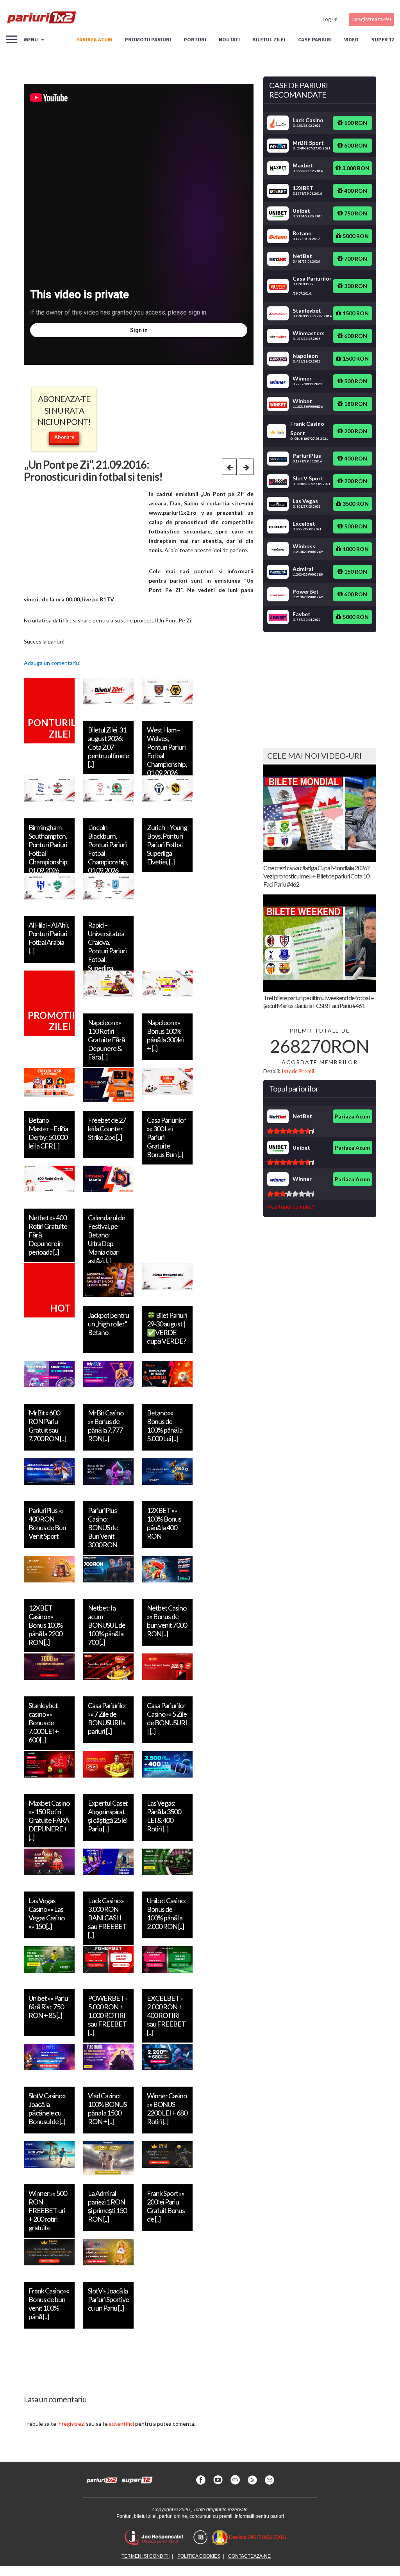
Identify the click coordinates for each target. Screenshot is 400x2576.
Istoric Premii (298, 1071)
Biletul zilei (269, 40)
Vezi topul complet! (291, 1206)
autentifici (121, 2424)
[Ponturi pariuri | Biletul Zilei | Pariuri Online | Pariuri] (41, 20)
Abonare (64, 437)
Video (351, 40)
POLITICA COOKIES (199, 2556)
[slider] (291, 1131)
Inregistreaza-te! (371, 19)
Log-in (330, 19)
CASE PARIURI (315, 40)
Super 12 (383, 40)
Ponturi (195, 40)
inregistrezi (71, 2424)
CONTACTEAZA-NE (249, 2556)
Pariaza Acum (352, 1116)
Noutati (229, 40)
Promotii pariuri (148, 40)
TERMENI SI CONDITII (146, 2556)
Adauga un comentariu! (52, 663)
